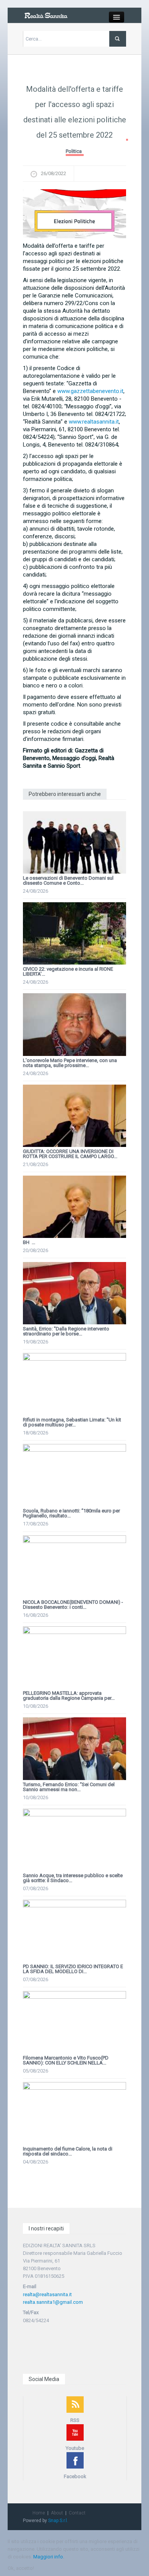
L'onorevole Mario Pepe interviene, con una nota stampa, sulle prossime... (70, 1063)
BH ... (29, 1242)
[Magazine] (46, 15)
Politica (74, 151)
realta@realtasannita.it (47, 2294)
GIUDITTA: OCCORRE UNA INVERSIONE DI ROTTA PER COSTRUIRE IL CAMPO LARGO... (70, 1154)
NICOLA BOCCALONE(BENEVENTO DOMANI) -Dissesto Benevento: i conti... (73, 1605)
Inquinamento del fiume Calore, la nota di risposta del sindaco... (68, 2151)
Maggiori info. (49, 2557)
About (57, 2513)
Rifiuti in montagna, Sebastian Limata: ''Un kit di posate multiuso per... (72, 1422)
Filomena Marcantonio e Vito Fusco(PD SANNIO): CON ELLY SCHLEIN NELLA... (66, 2060)
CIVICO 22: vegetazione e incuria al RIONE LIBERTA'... (68, 971)
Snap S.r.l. (58, 2521)
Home (39, 2513)
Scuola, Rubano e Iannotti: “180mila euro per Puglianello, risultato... (71, 1513)
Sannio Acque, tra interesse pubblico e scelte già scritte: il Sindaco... (73, 1878)
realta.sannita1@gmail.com (53, 2302)
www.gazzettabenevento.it (90, 391)
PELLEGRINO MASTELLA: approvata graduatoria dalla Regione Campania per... (69, 1696)
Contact (77, 2513)
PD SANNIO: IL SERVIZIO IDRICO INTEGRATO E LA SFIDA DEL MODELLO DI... (73, 1969)
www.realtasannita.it (94, 422)
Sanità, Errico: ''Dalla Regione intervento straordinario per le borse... (66, 1331)
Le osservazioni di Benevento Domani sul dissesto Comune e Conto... (68, 880)
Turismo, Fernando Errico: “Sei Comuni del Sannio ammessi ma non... (69, 1787)
